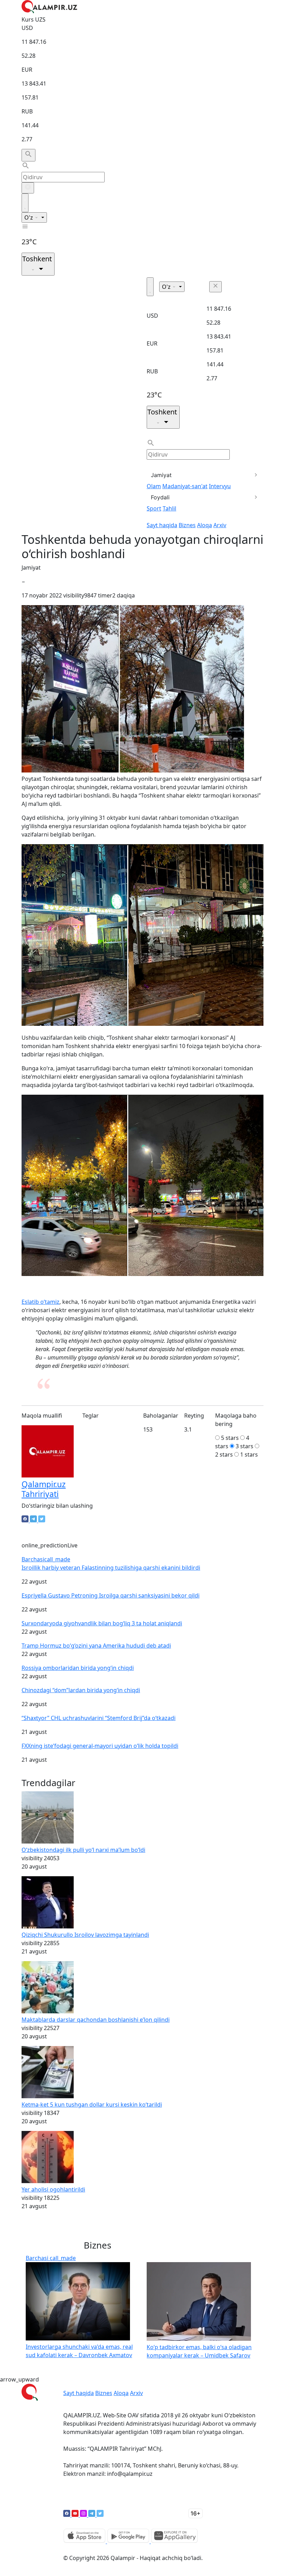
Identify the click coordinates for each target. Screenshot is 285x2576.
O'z (29, 217)
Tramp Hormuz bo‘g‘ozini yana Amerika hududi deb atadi (96, 1646)
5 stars (230, 1438)
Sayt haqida (162, 525)
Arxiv (220, 525)
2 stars (224, 1455)
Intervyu (220, 486)
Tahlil (169, 508)
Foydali (160, 497)
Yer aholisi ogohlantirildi (53, 2189)
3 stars (245, 1446)
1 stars (249, 1455)
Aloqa (205, 525)
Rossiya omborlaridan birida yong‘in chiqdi (78, 1668)
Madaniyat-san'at (185, 486)
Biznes (187, 525)
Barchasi (46, 1559)
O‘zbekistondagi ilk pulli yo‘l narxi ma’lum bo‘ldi (83, 1850)
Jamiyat (161, 475)
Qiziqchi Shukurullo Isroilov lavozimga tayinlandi (85, 1935)
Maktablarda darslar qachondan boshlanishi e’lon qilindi (96, 2020)
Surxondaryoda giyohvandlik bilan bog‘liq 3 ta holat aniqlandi (102, 1623)
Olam (154, 486)
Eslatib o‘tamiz (40, 1302)
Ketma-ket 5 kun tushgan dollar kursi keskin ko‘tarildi (92, 2105)
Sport (154, 508)
